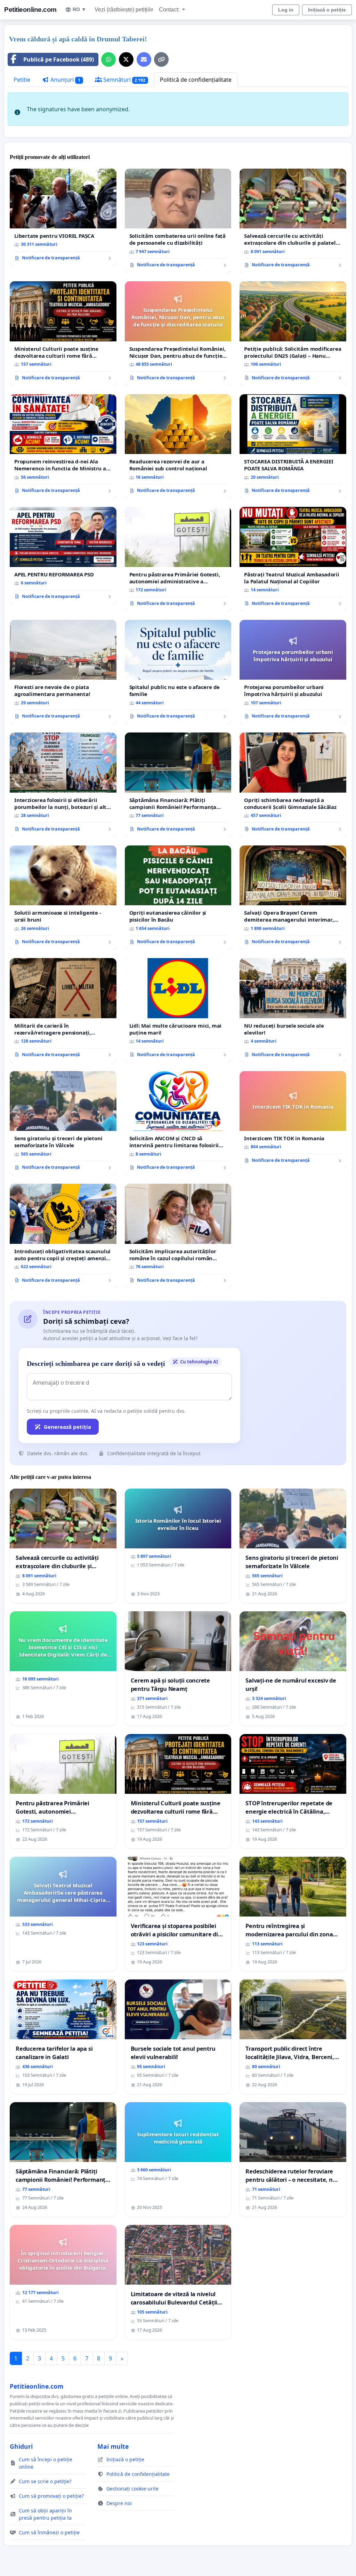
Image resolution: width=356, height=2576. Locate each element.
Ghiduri (21, 2446)
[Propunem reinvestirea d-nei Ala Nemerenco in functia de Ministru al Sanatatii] (63, 446)
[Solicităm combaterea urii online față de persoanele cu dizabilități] (178, 221)
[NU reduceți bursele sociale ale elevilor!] (293, 1010)
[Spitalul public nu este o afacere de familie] (178, 672)
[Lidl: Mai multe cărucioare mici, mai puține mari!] (178, 1010)
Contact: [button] (170, 10)
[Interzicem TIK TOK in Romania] (293, 1120)
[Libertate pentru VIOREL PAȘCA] (63, 217)
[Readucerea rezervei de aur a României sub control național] (178, 447)
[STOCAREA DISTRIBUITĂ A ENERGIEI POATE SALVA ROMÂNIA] (293, 446)
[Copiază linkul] (161, 59)
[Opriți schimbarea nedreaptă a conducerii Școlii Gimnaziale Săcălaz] (293, 785)
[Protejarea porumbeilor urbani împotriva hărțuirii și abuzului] (293, 672)
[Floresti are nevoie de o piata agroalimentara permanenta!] (63, 672)
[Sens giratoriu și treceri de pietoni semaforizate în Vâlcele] (63, 1123)
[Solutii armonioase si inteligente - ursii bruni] (63, 898)
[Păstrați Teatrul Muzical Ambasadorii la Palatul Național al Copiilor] (293, 559)
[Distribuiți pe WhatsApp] (108, 59)
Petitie (22, 80)
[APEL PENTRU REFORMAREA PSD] (63, 556)
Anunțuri (65, 80)
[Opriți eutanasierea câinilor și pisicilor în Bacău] (178, 898)
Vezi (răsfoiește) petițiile (124, 10)
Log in (286, 10)
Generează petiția (67, 1427)
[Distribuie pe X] (126, 59)
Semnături (124, 80)
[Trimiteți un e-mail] (144, 59)
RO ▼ (79, 9)
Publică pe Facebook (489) (59, 59)
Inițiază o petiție (327, 10)
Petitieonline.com (30, 10)
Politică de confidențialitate (196, 80)
